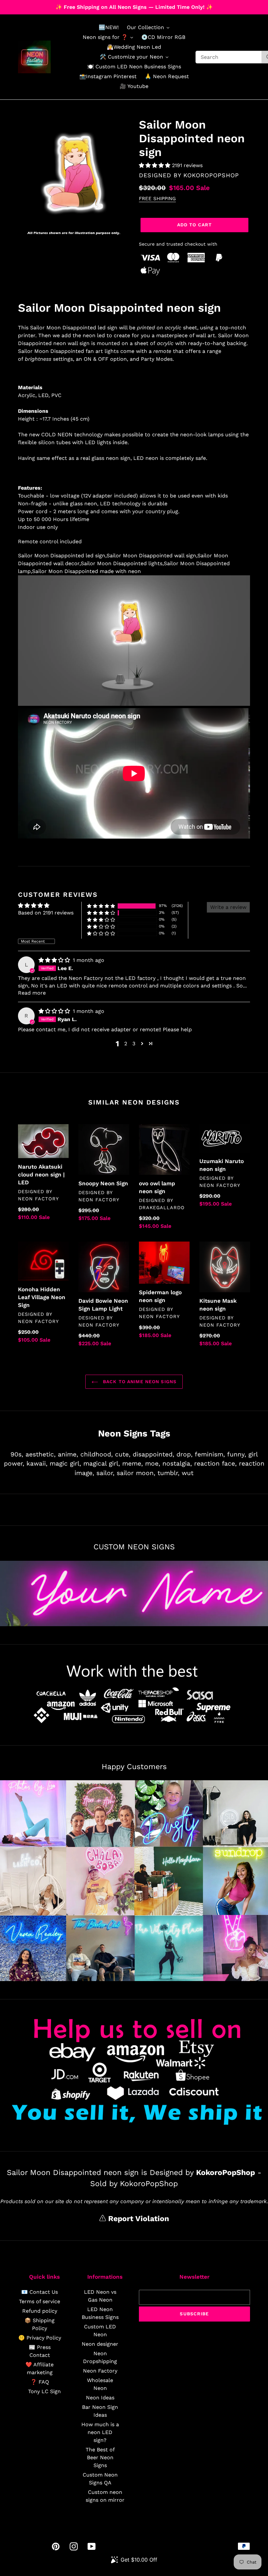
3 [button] (134, 1044)
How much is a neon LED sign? (100, 2432)
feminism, (210, 1454)
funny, (237, 1454)
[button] (155, 165)
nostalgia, (177, 1463)
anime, (68, 1454)
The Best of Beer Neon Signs (100, 2457)
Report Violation (137, 2219)
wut (188, 1473)
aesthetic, (41, 1454)
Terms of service (40, 2301)
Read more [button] (32, 993)
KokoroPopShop (211, 175)
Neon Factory (100, 2371)
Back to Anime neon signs (139, 1382)
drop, (184, 1454)
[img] (55, 960)
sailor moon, (136, 1473)
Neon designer (100, 2344)
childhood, (97, 1454)
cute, (123, 1454)
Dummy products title (55, 5)
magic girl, (65, 1463)
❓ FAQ (40, 2382)
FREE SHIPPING (157, 199)
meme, (133, 1463)
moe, (153, 1463)
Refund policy (40, 2311)
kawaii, (37, 1463)
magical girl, (102, 1463)
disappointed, (153, 1454)
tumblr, (168, 1473)
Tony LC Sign (44, 2391)
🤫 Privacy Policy (40, 2338)
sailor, (105, 1473)
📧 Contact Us (40, 2292)
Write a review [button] (228, 907)
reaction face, (215, 1463)
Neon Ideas (100, 2398)
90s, (17, 1454)
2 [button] (126, 1044)
